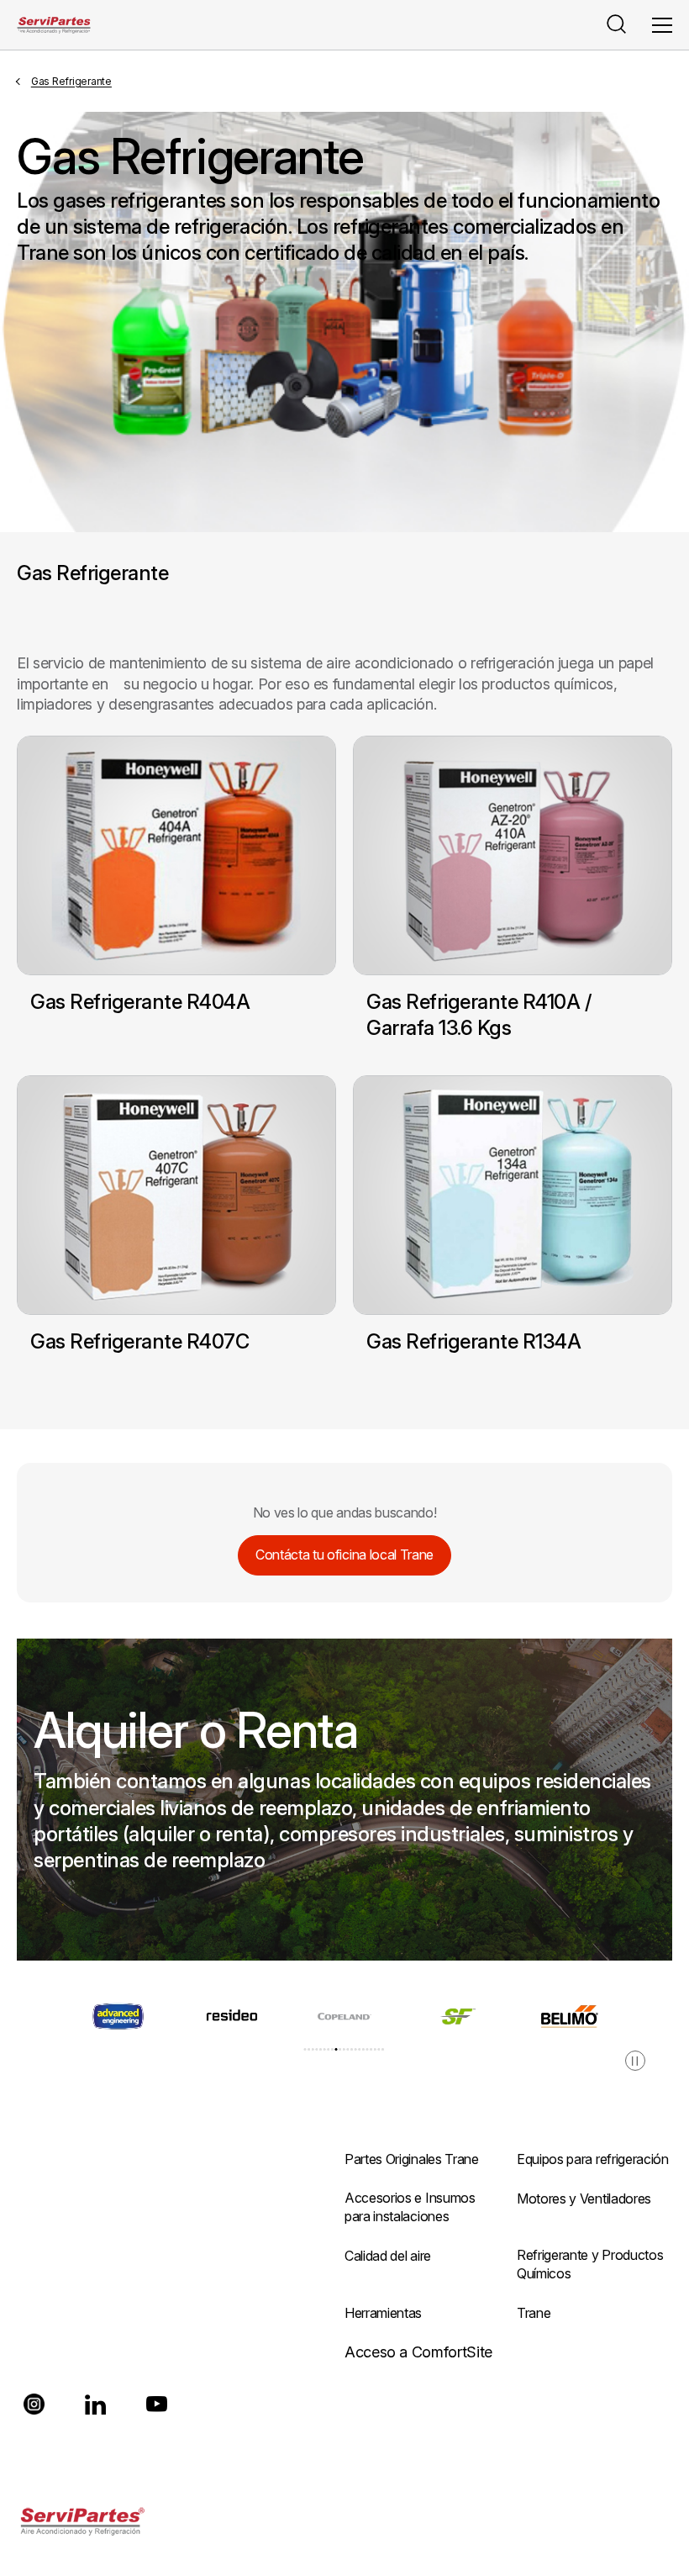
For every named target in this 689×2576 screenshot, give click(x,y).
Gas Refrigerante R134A (473, 1341)
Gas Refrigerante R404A (140, 1002)
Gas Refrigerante (71, 81)
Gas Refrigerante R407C (139, 1341)
